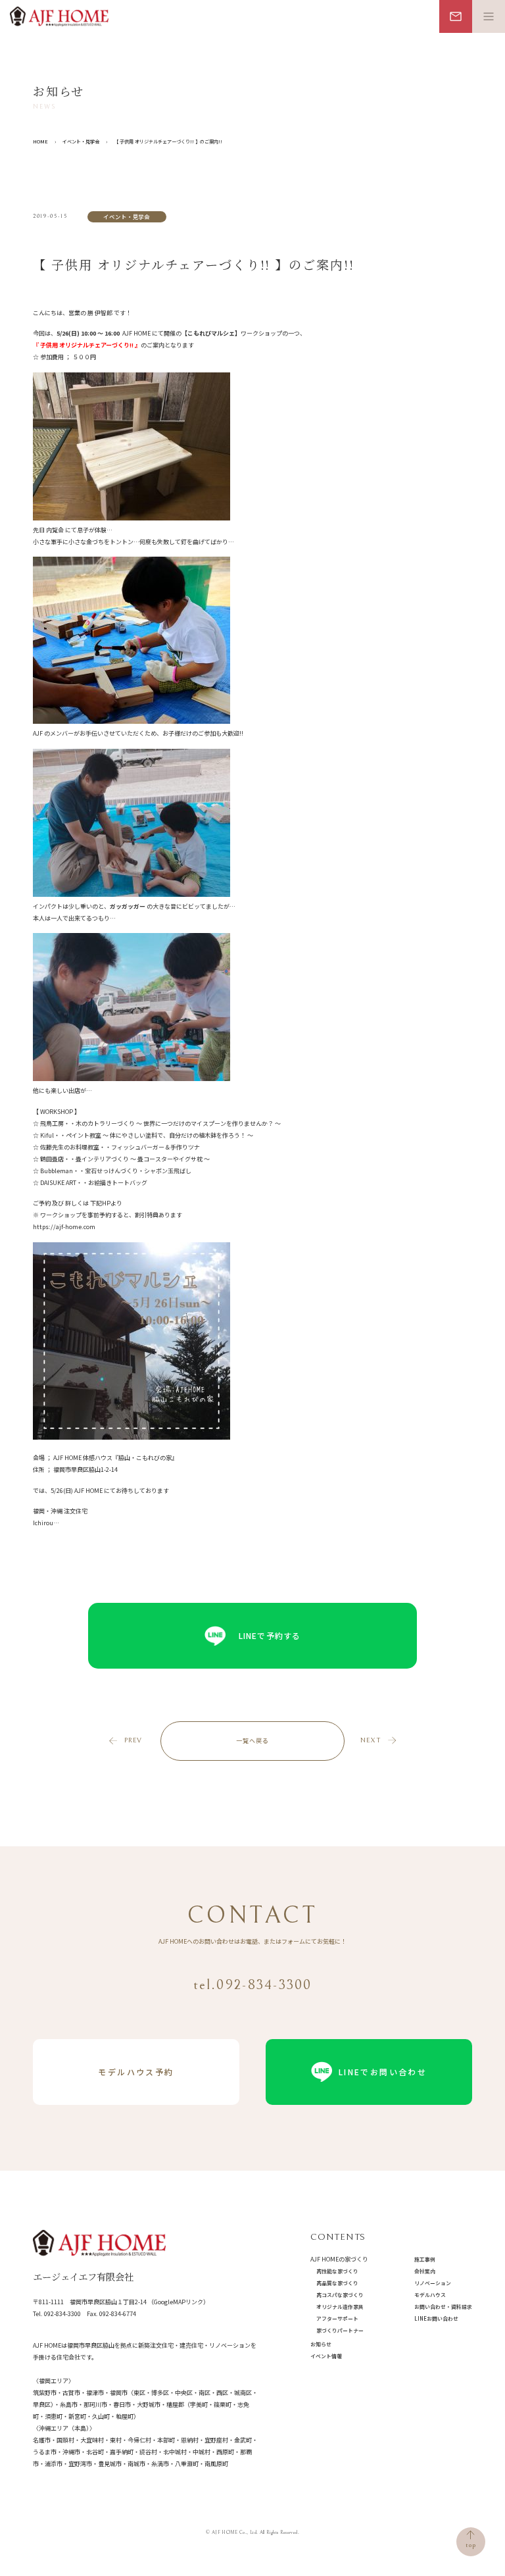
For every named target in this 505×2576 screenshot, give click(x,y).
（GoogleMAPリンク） (179, 2302)
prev (133, 1740)
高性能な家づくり (337, 2271)
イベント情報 (326, 2356)
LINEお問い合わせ (436, 2318)
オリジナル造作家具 (340, 2307)
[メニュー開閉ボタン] (489, 16)
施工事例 (425, 2259)
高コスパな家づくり (340, 2295)
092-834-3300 (62, 2314)
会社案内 (425, 2271)
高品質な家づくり (337, 2283)
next (371, 1740)
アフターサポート (337, 2318)
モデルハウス (430, 2295)
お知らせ (321, 2344)
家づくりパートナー (340, 2330)
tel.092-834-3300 (253, 1985)
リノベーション (433, 2283)
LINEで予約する (270, 1635)
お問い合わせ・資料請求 (443, 2307)
